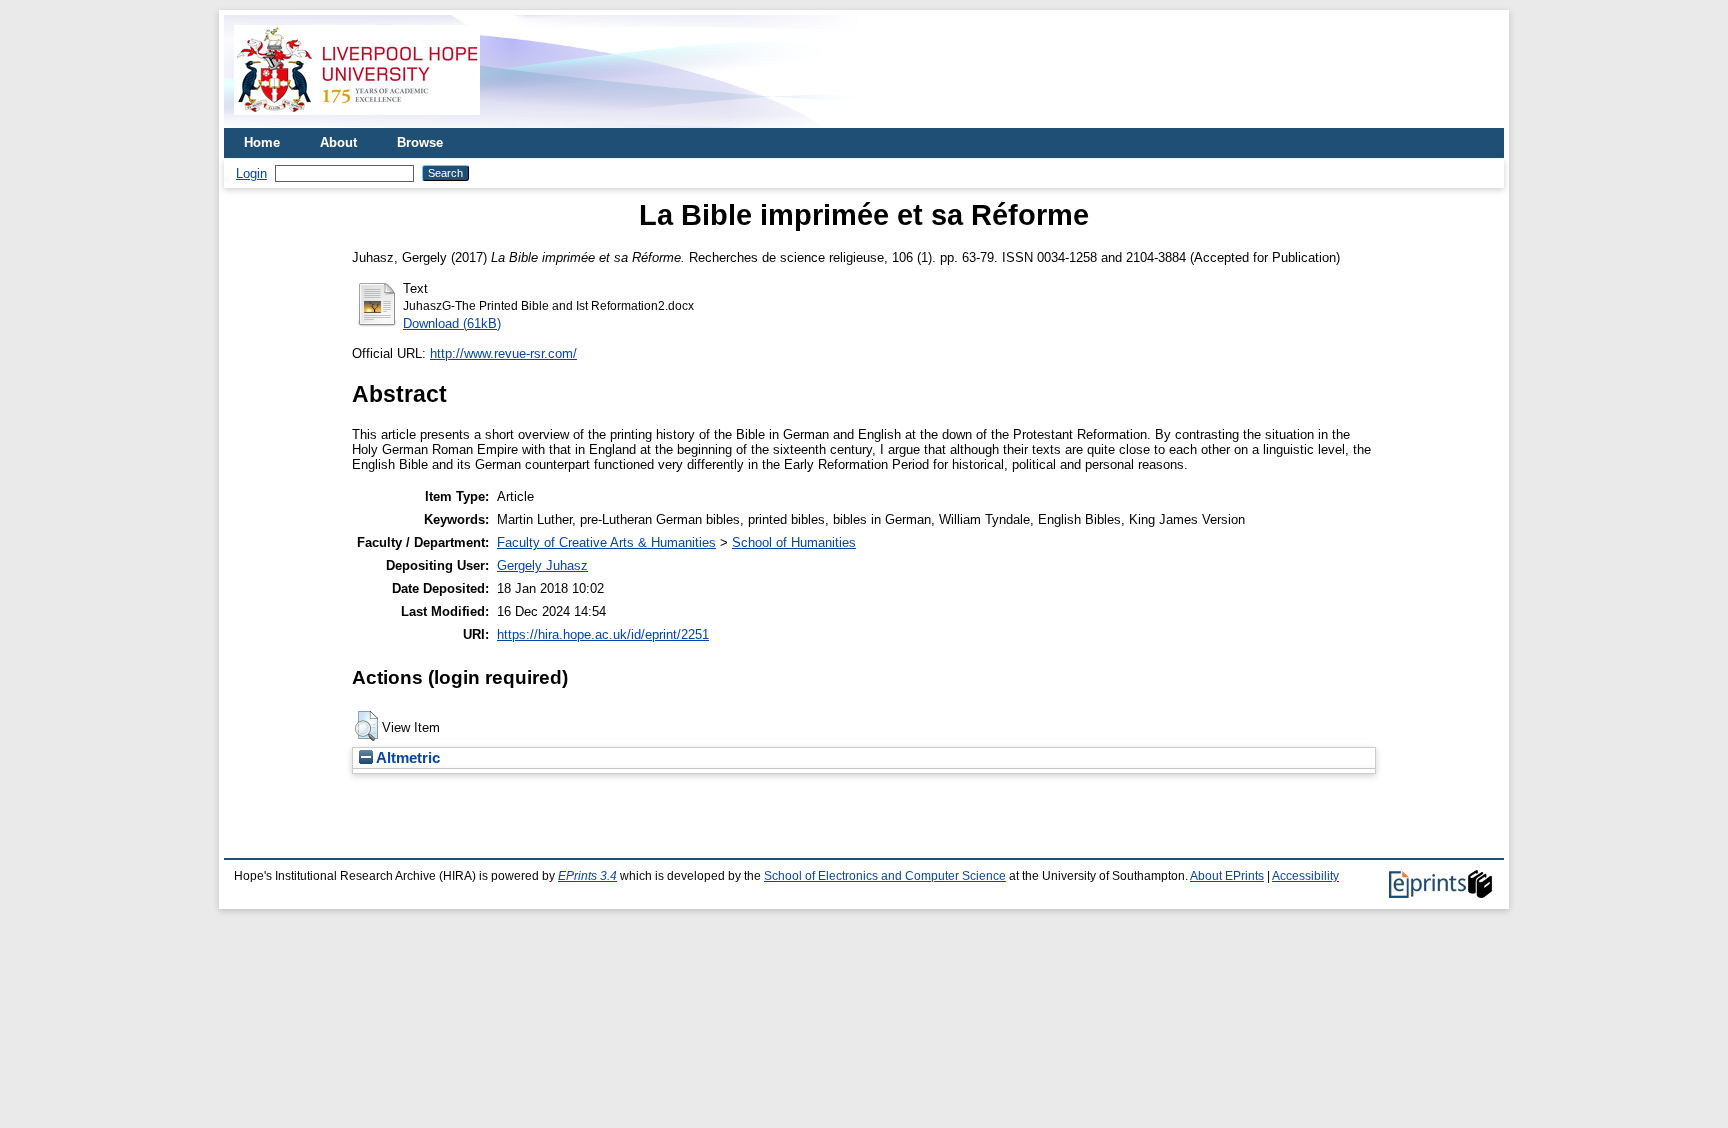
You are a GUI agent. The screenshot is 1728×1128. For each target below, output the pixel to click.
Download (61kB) (452, 323)
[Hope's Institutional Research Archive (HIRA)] (357, 120)
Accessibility (1305, 876)
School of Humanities (794, 542)
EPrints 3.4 (587, 876)
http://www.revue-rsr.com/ (503, 353)
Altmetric (406, 758)
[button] (366, 726)
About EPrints (1227, 876)
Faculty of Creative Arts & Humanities (606, 542)
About (338, 142)
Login (251, 173)
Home (262, 142)
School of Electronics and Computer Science (885, 876)
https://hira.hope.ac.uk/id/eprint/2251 (603, 634)
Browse (420, 142)
